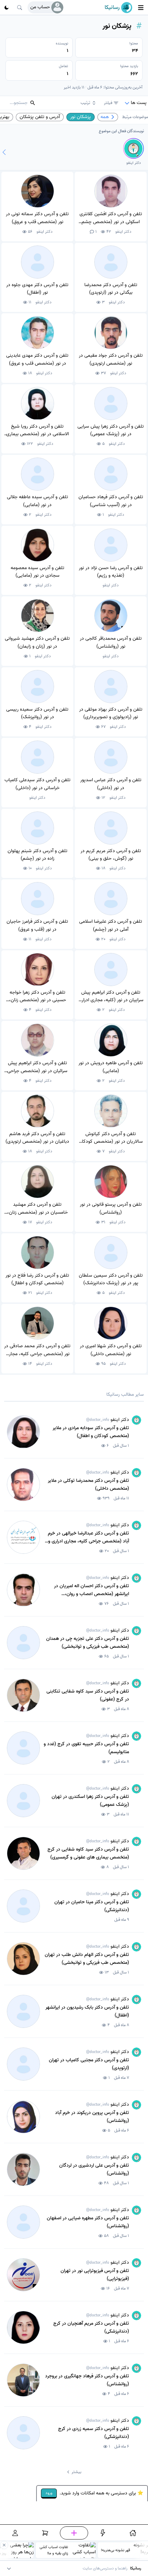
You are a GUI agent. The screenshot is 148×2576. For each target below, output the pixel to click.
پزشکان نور (81, 117)
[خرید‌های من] (45, 2533)
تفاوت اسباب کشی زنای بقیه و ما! (54, 2550)
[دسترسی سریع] (103, 2533)
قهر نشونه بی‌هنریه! (115, 2550)
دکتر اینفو (123, 232)
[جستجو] (20, 8)
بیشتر (76, 2472)
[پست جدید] (74, 2533)
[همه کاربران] (4, 152)
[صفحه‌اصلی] (133, 2533)
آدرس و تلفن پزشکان (40, 117)
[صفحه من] (15, 2533)
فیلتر (108, 103)
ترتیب (85, 103)
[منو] (141, 8)
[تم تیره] (7, 8)
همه (105, 117)
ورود (49, 2493)
